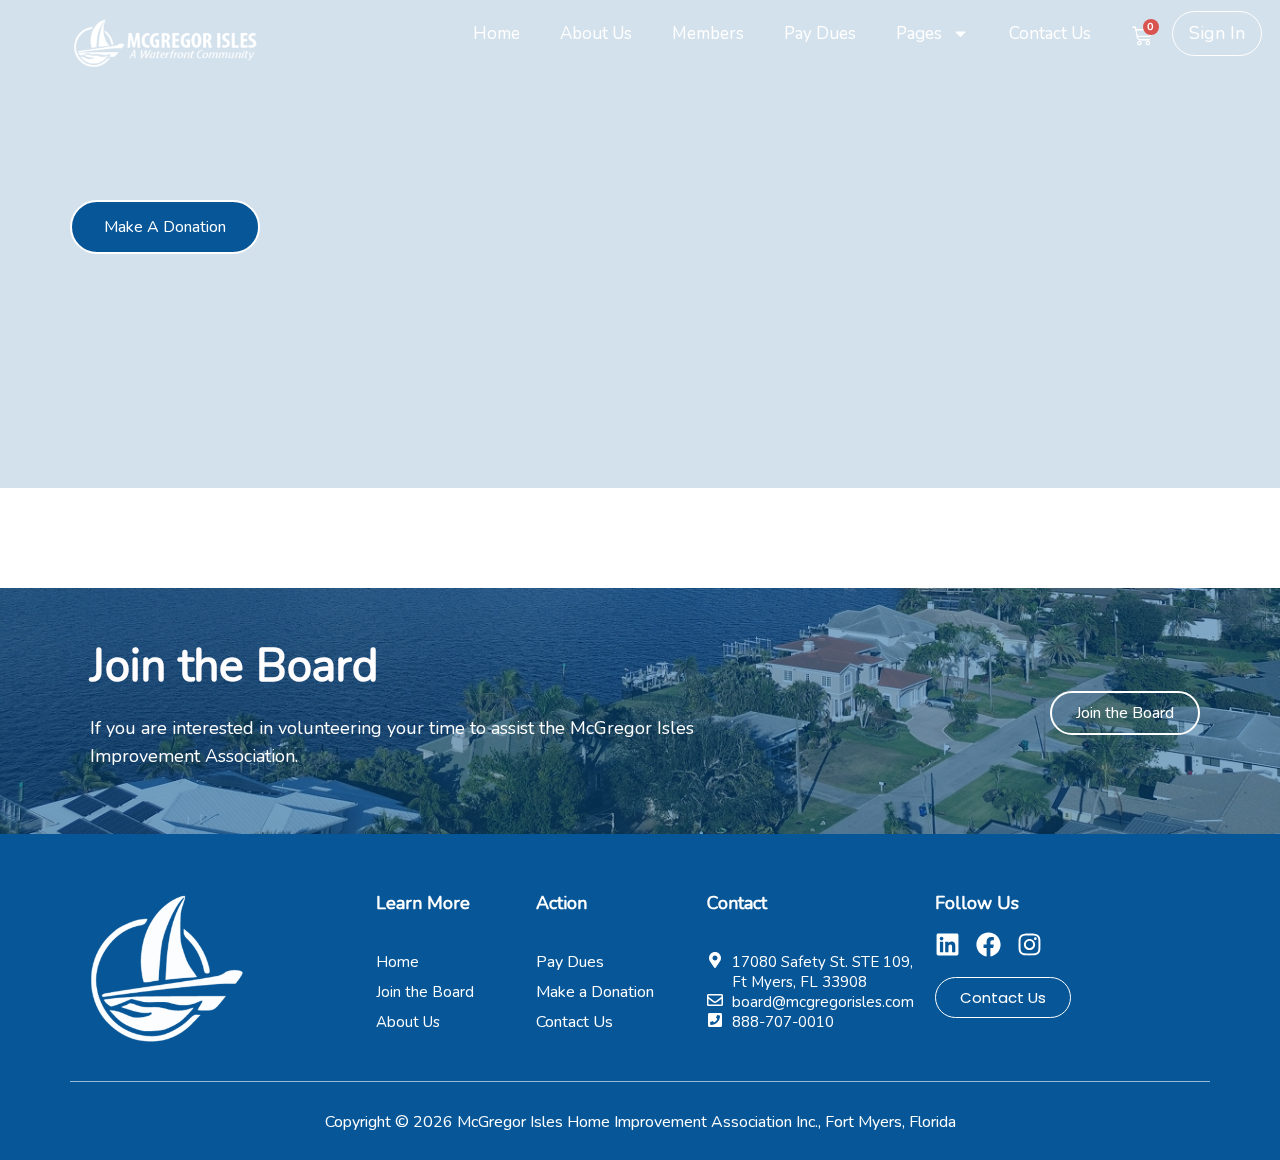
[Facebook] (988, 944)
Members (708, 33)
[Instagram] (1029, 944)
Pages (919, 33)
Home (496, 33)
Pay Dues (820, 33)
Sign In (1217, 33)
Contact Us (1050, 33)
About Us (596, 33)
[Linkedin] (947, 944)
